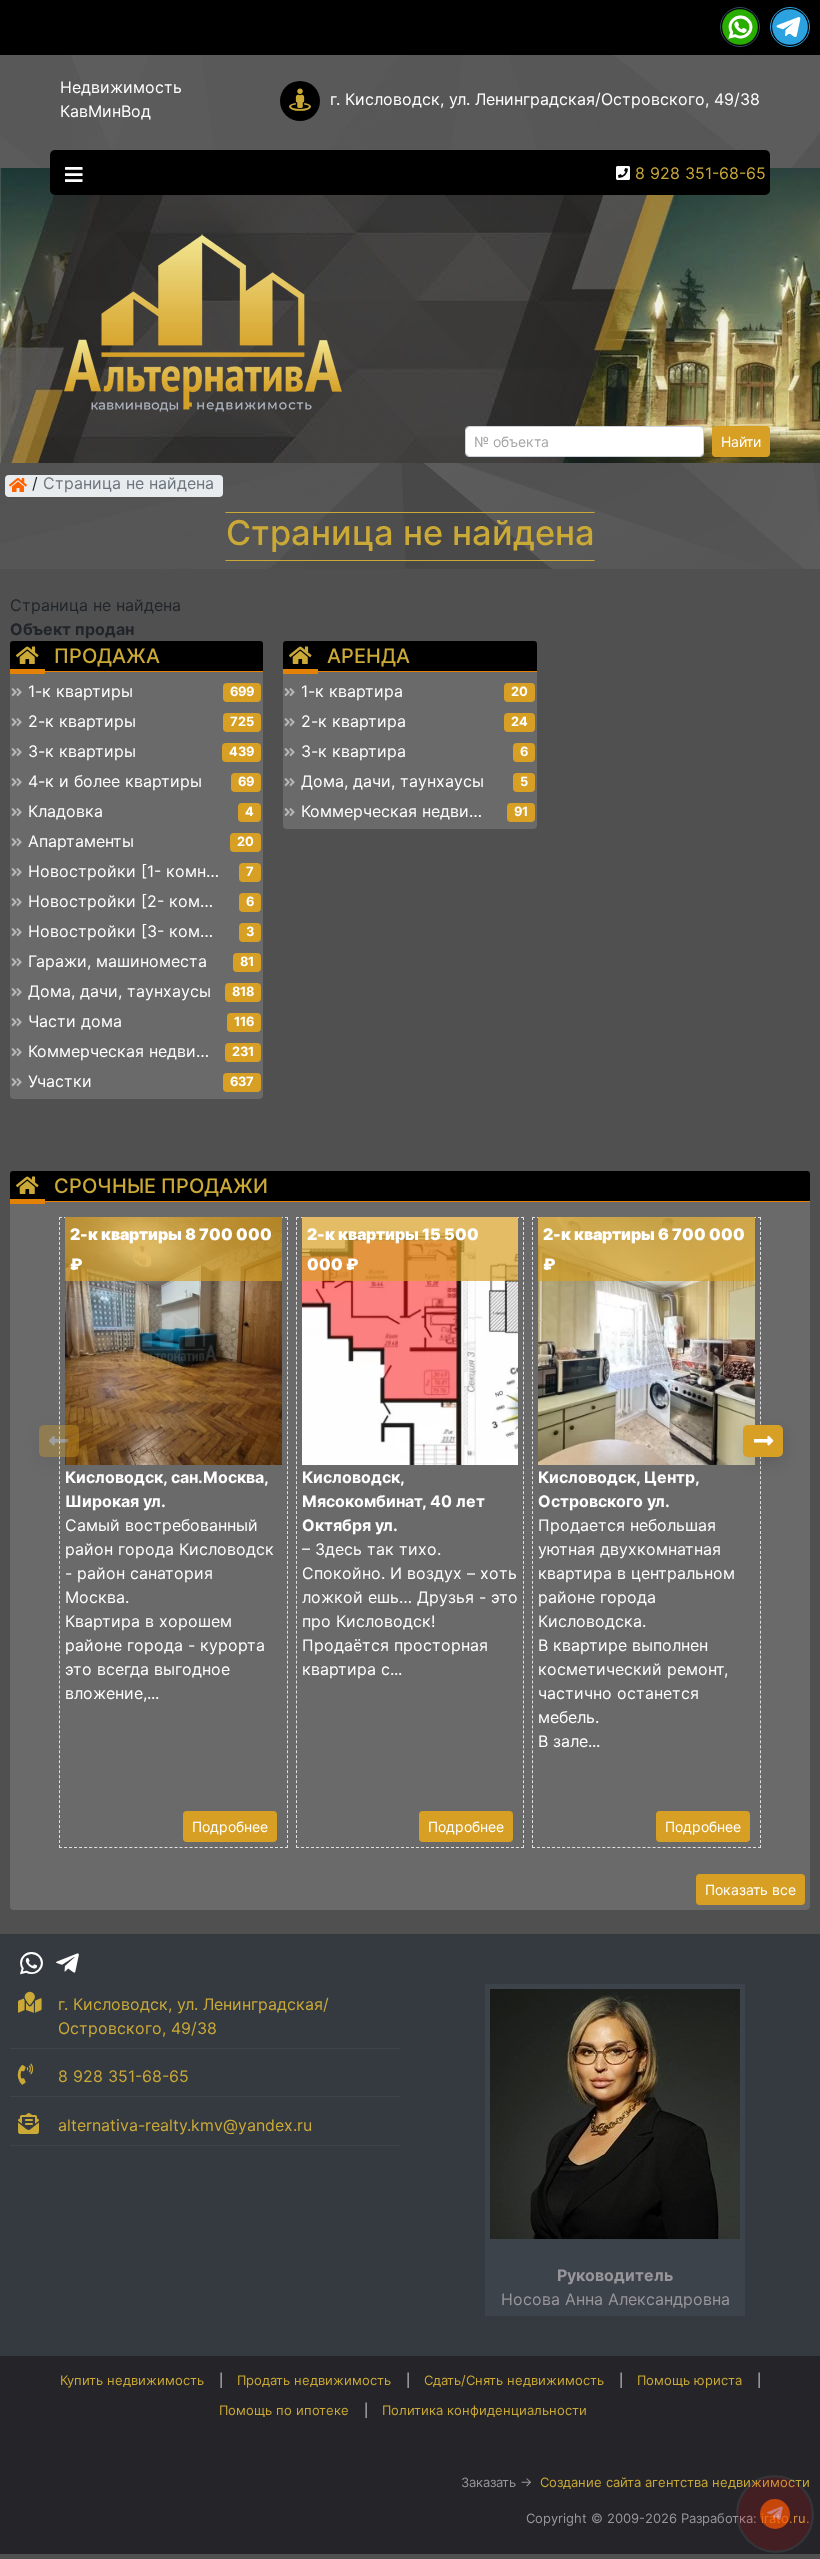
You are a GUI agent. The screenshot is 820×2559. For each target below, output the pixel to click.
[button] (763, 1441)
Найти (741, 441)
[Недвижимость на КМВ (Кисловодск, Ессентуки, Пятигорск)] (18, 485)
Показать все (750, 1889)
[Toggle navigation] (69, 173)
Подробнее (230, 1826)
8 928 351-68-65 (700, 173)
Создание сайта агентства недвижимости (675, 2482)
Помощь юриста (689, 2380)
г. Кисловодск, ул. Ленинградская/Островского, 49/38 (545, 99)
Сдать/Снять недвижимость (514, 2380)
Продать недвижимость (314, 2380)
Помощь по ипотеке (284, 2410)
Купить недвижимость (132, 2380)
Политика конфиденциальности (484, 2410)
